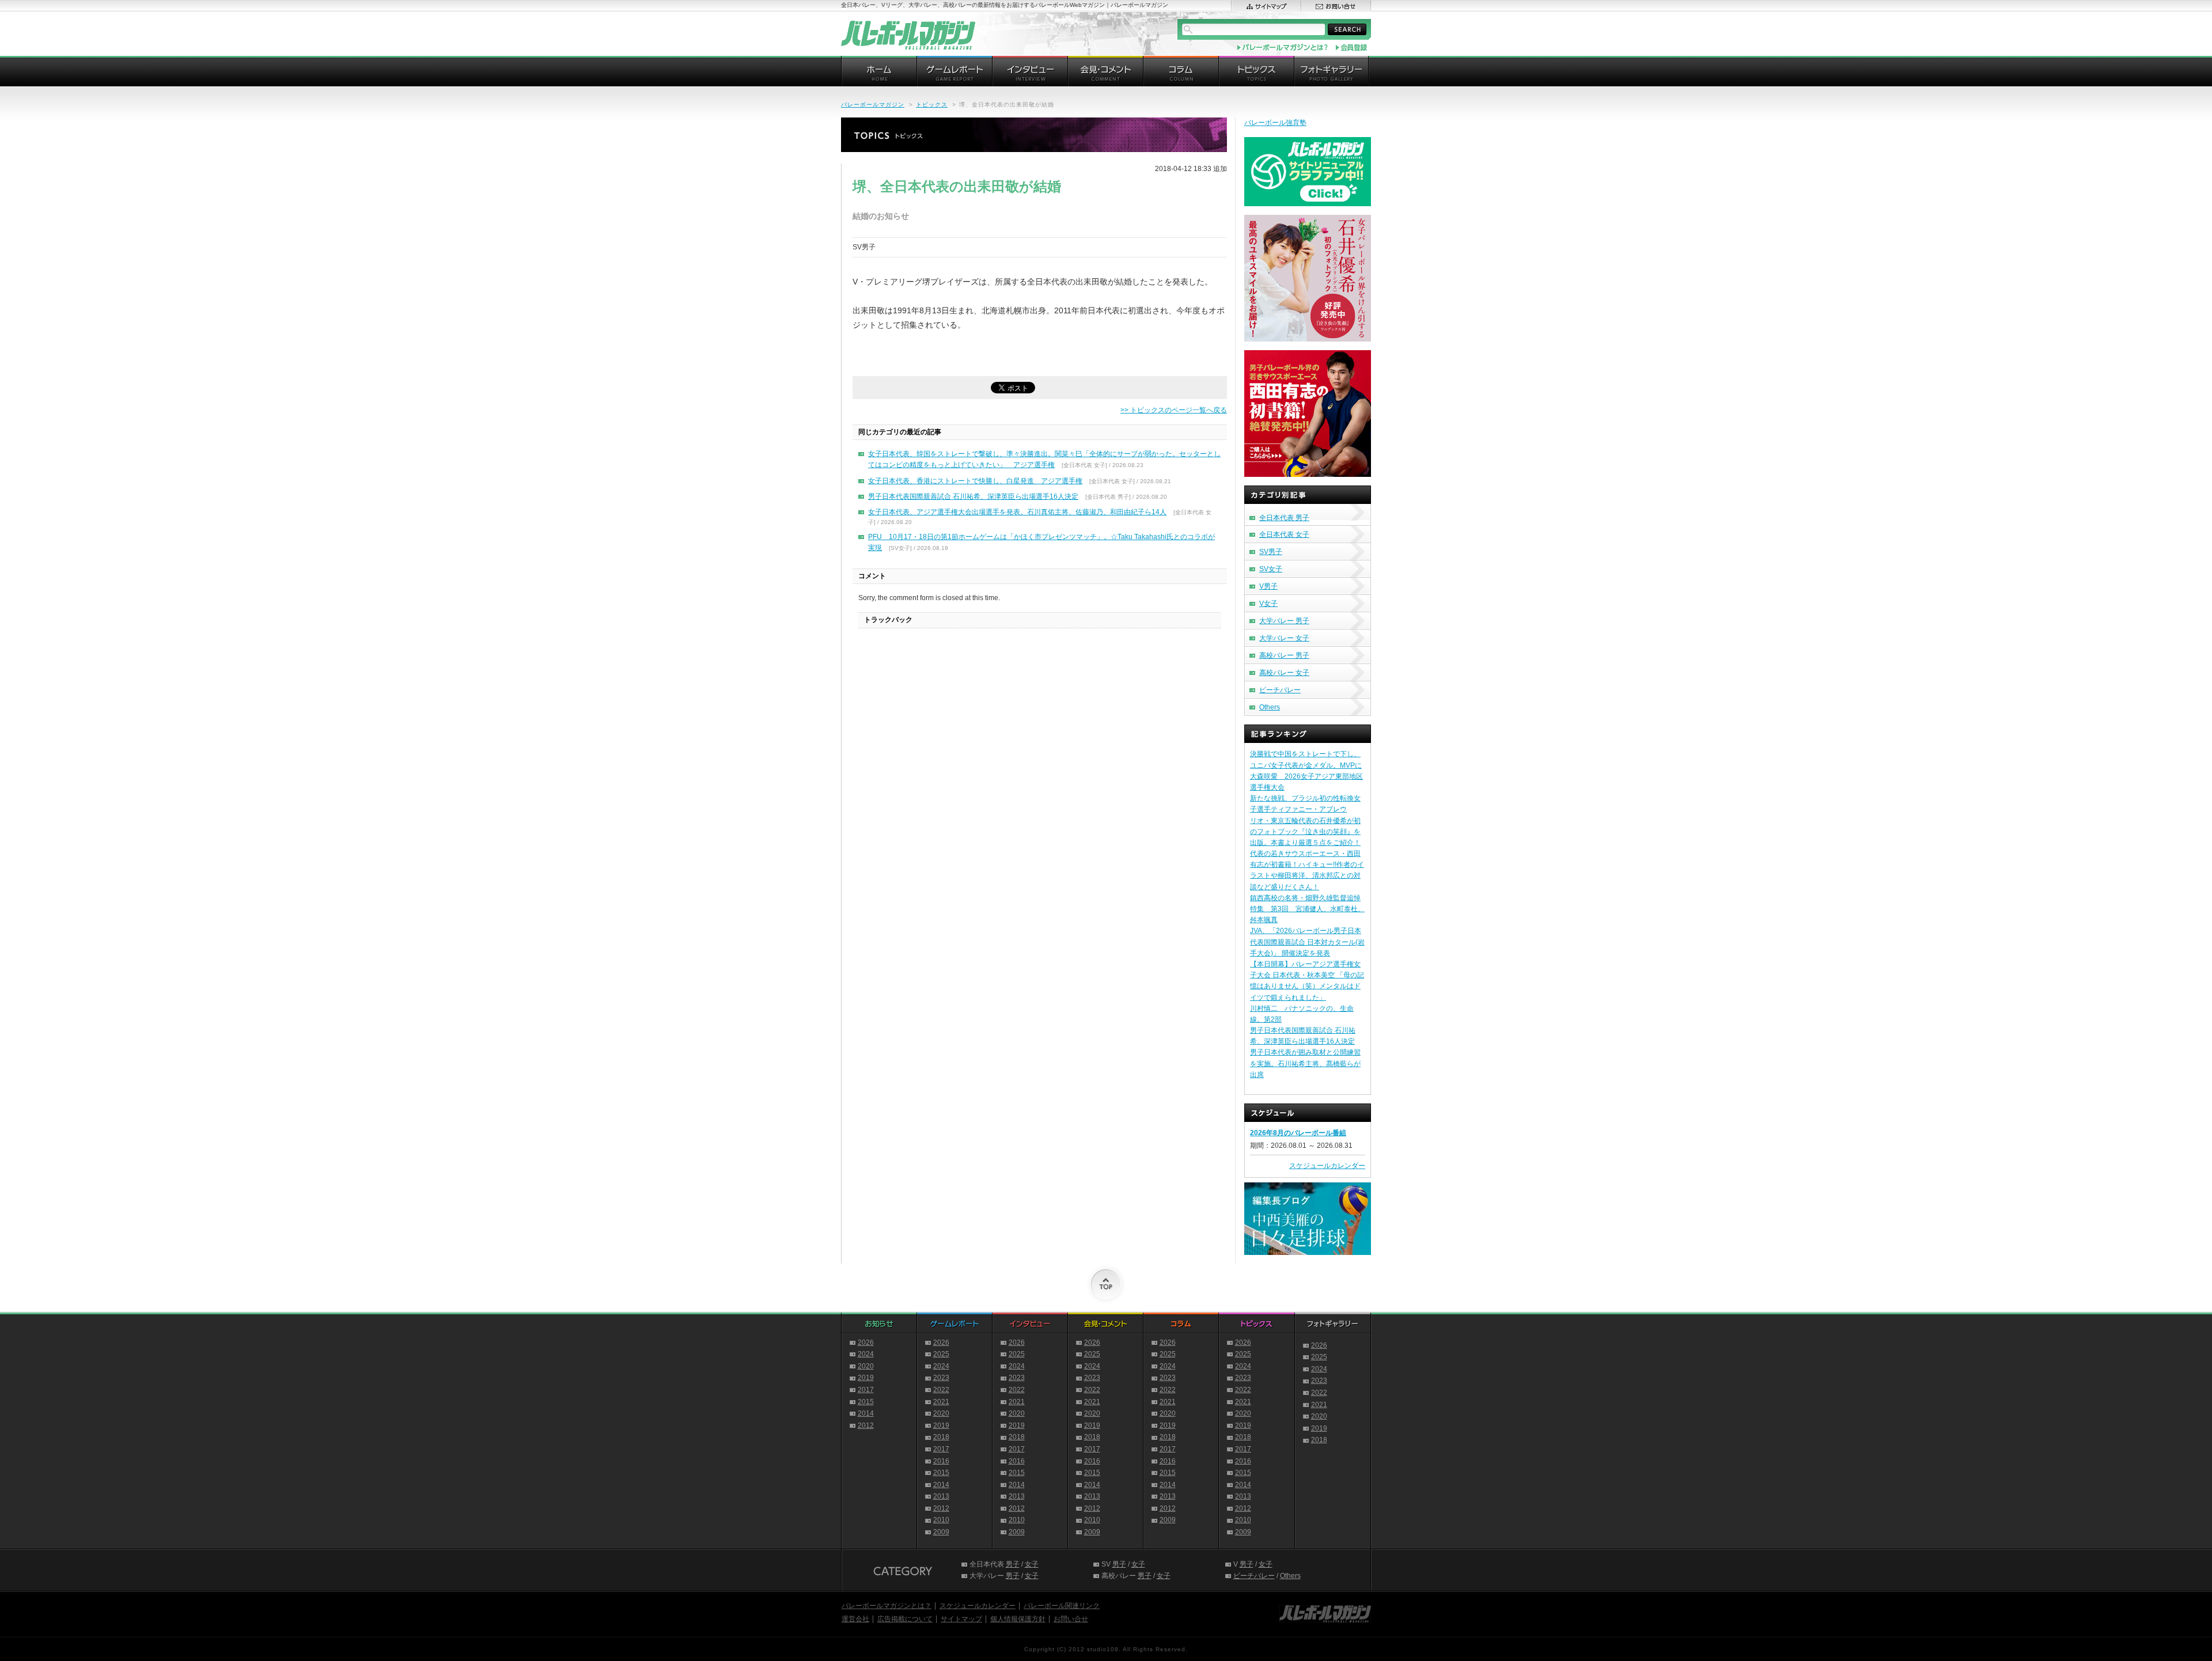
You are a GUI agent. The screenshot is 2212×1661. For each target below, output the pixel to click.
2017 (866, 1390)
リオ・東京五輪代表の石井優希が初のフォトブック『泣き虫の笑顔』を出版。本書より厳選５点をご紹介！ (1305, 832)
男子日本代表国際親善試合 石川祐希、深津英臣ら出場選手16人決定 (973, 496)
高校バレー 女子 (1284, 673)
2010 (941, 1520)
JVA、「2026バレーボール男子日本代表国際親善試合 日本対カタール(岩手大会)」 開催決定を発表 (1307, 942)
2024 (866, 1354)
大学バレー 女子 (1284, 638)
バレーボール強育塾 (1275, 123)
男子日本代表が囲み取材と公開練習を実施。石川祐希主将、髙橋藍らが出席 (1305, 1063)
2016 (941, 1461)
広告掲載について (905, 1619)
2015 (866, 1402)
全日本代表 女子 (1284, 534)
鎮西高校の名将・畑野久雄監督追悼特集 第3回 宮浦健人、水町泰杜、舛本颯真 (1307, 909)
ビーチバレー (1280, 690)
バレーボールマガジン (873, 105)
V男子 (1268, 586)
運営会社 (855, 1619)
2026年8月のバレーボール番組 (1298, 1133)
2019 (866, 1378)
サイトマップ (961, 1619)
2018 (941, 1437)
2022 (941, 1390)
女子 (1032, 1564)
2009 (941, 1532)
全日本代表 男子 (1284, 518)
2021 (941, 1402)
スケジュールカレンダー (1327, 1166)
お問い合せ (1071, 1619)
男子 (1013, 1564)
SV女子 (1271, 569)
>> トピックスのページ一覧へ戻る (1174, 410)
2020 (866, 1366)
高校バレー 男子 (1284, 655)
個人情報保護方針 (1018, 1619)
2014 (866, 1413)
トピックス (932, 105)
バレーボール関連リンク (1062, 1606)
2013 (941, 1496)
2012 (866, 1425)
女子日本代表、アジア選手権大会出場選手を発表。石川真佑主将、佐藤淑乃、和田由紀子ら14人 (1017, 512)
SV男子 (1271, 552)
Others (1270, 707)
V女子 (1268, 604)
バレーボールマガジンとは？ (887, 1606)
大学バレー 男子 (1284, 621)
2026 (866, 1343)
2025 (941, 1354)
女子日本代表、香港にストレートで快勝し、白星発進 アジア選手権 (975, 481)
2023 (941, 1378)
